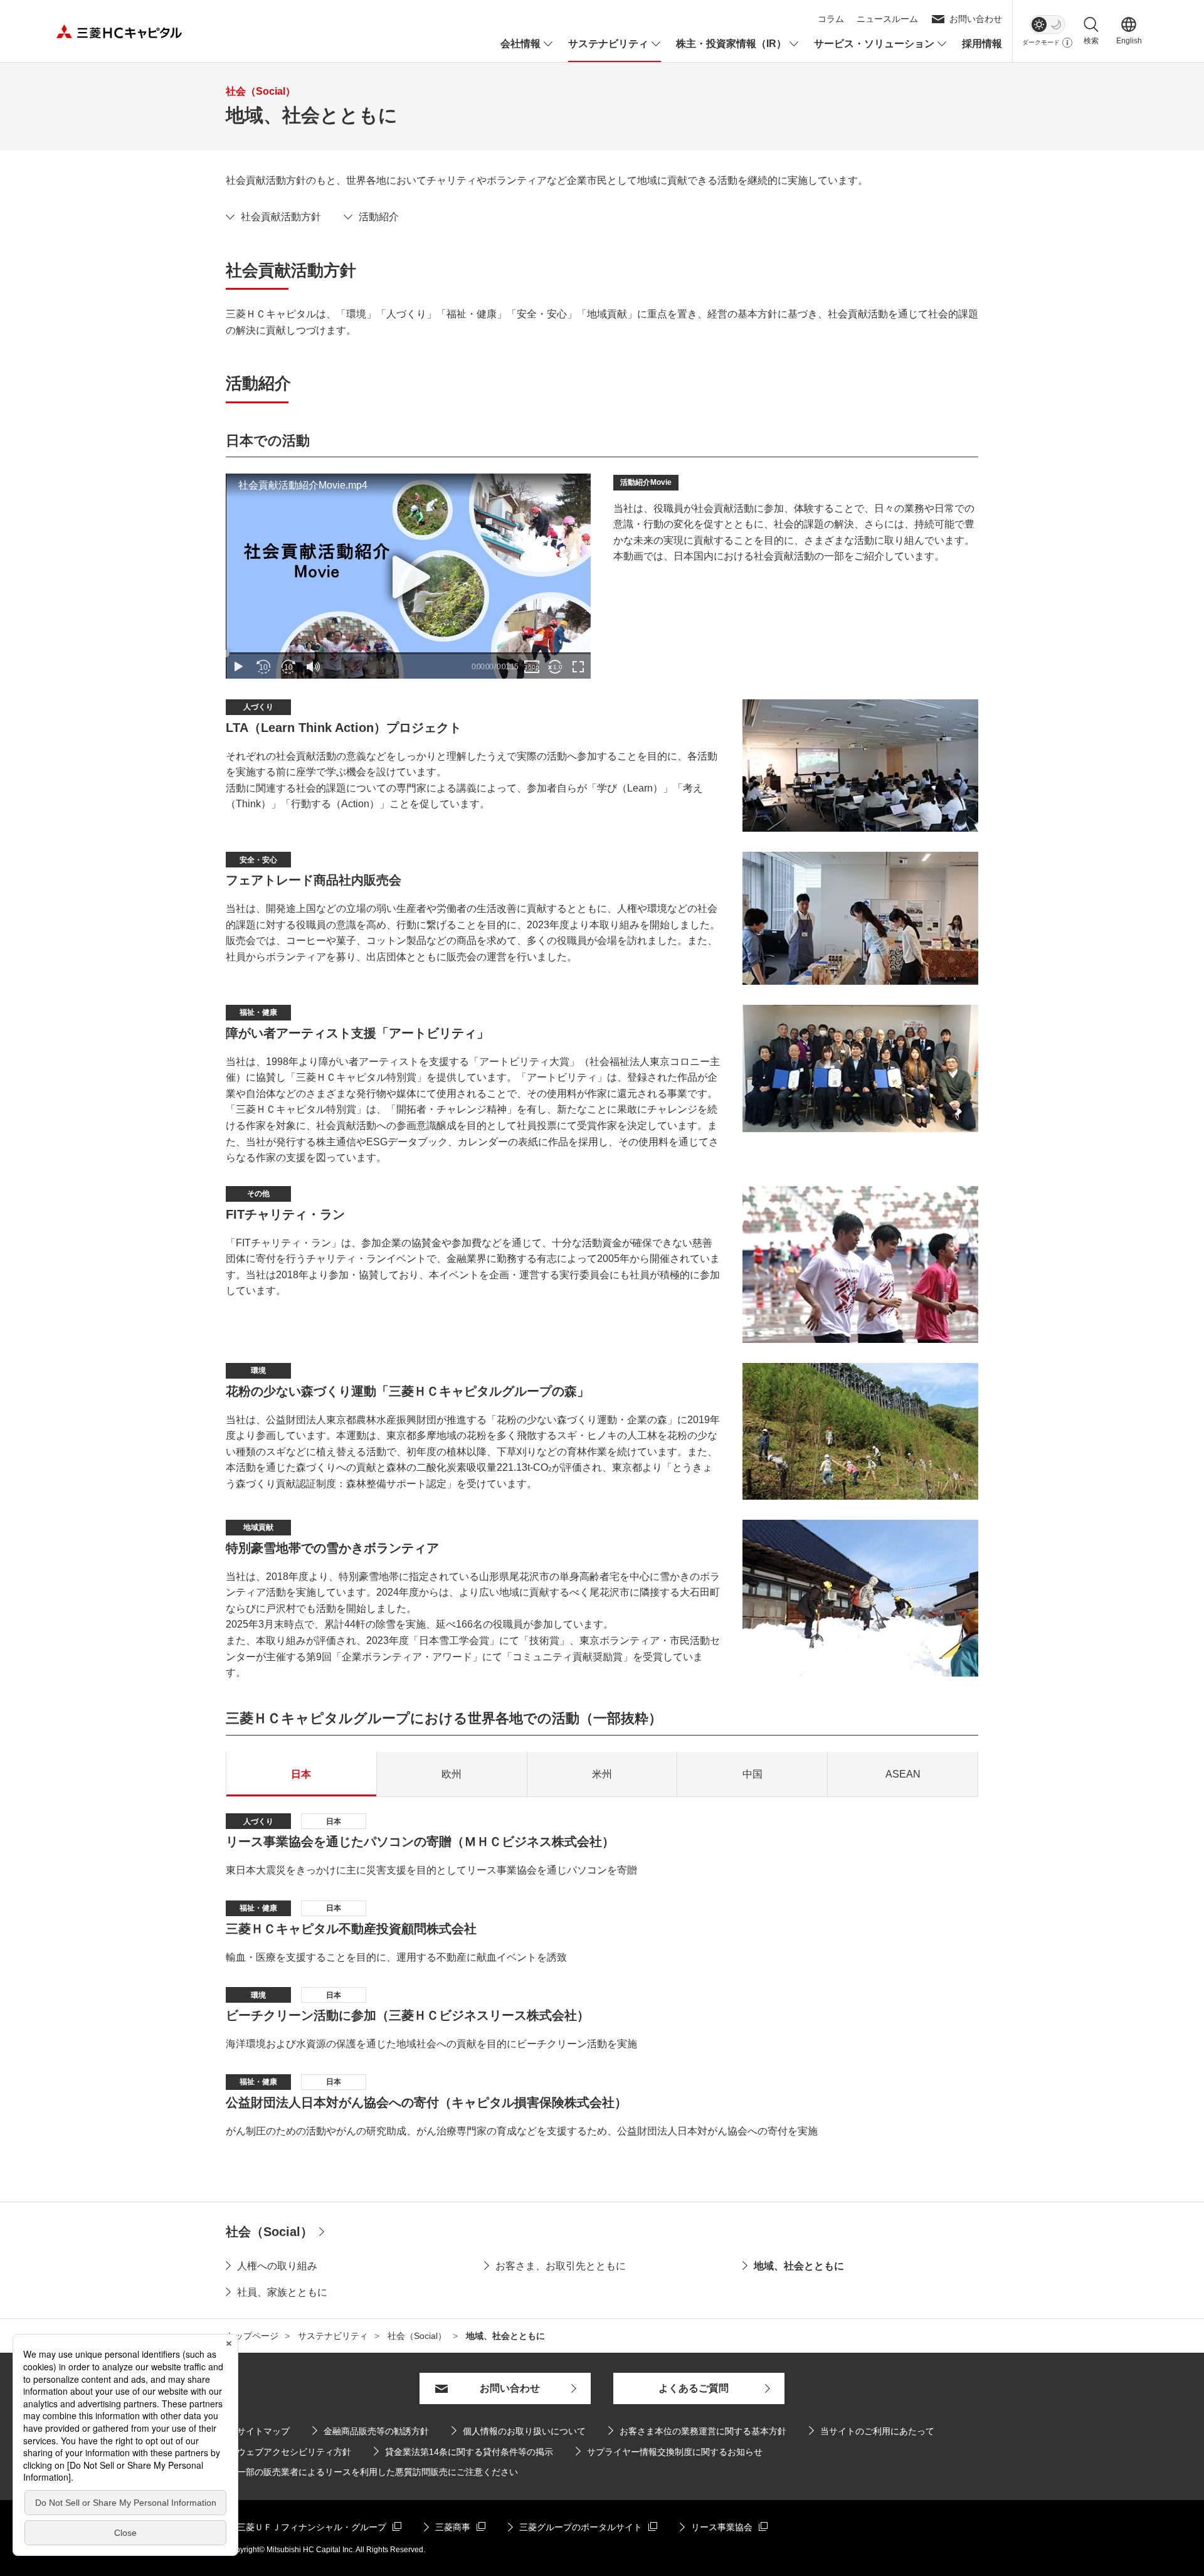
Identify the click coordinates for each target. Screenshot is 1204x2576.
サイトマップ (263, 2431)
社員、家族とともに (282, 2292)
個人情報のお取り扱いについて (524, 2431)
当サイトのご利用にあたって (877, 2431)
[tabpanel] (602, 1976)
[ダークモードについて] (1067, 43)
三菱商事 (455, 2527)
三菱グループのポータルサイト (575, 2527)
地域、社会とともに (799, 2266)
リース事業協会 (724, 2527)
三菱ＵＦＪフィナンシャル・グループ (306, 2527)
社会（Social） (269, 2232)
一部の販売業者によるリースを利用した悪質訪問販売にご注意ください (378, 2472)
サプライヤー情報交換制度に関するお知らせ (669, 2451)
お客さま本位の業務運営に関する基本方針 (703, 2431)
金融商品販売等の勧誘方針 (371, 2431)
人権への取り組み (277, 2266)
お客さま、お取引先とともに (561, 2266)
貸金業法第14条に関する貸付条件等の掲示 (463, 2451)
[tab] (301, 1774)
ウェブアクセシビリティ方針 (294, 2452)
